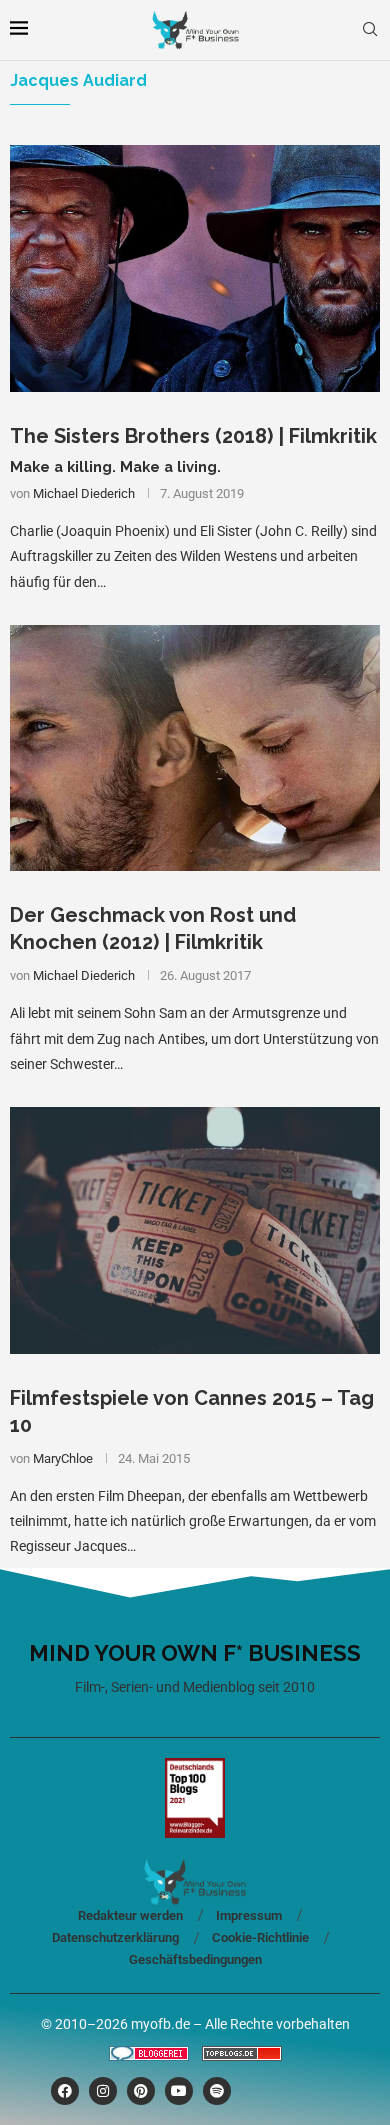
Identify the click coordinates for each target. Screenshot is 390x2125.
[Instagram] (103, 2091)
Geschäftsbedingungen (195, 1959)
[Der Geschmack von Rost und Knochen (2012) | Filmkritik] (195, 748)
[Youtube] (179, 2091)
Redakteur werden (130, 1915)
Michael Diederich (84, 493)
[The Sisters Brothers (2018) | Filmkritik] (195, 268)
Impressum (249, 1915)
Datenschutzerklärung (115, 1937)
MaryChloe (63, 1458)
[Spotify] (217, 2091)
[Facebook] (65, 2091)
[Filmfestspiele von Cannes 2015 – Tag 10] (195, 1230)
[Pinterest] (141, 2091)
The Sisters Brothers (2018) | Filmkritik (193, 436)
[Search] (370, 30)
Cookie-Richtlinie (260, 1937)
